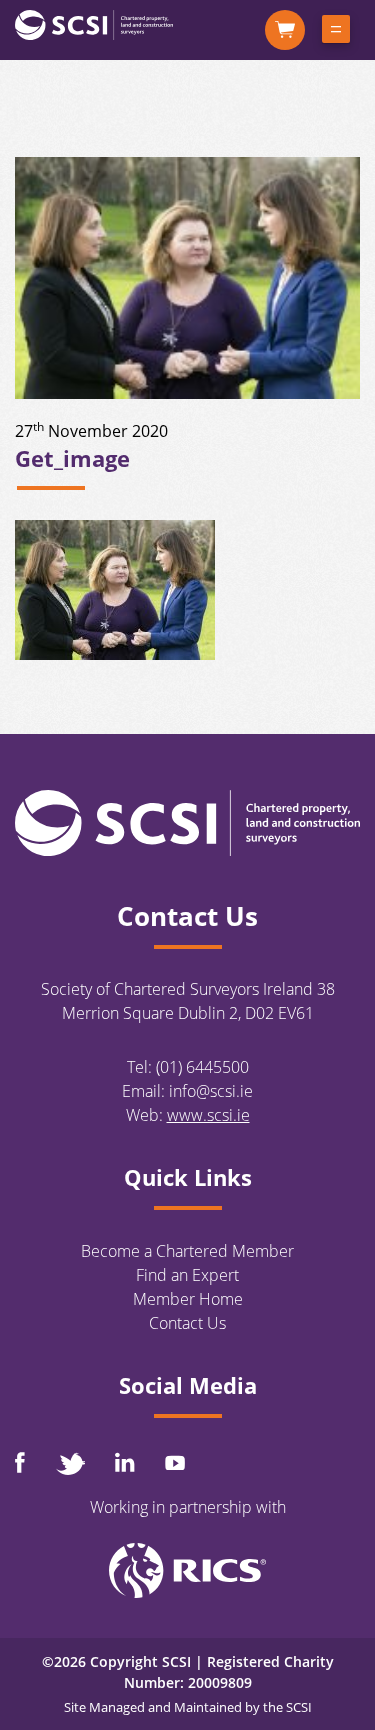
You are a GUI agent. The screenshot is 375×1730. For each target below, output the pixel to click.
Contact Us (187, 1323)
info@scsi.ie (211, 1091)
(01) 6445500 (202, 1067)
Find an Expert (187, 1275)
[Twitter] (70, 1463)
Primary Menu (336, 33)
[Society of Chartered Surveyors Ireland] (94, 24)
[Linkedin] (125, 1462)
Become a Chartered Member (187, 1251)
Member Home (188, 1299)
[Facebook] (20, 1462)
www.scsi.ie (208, 1115)
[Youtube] (175, 1462)
